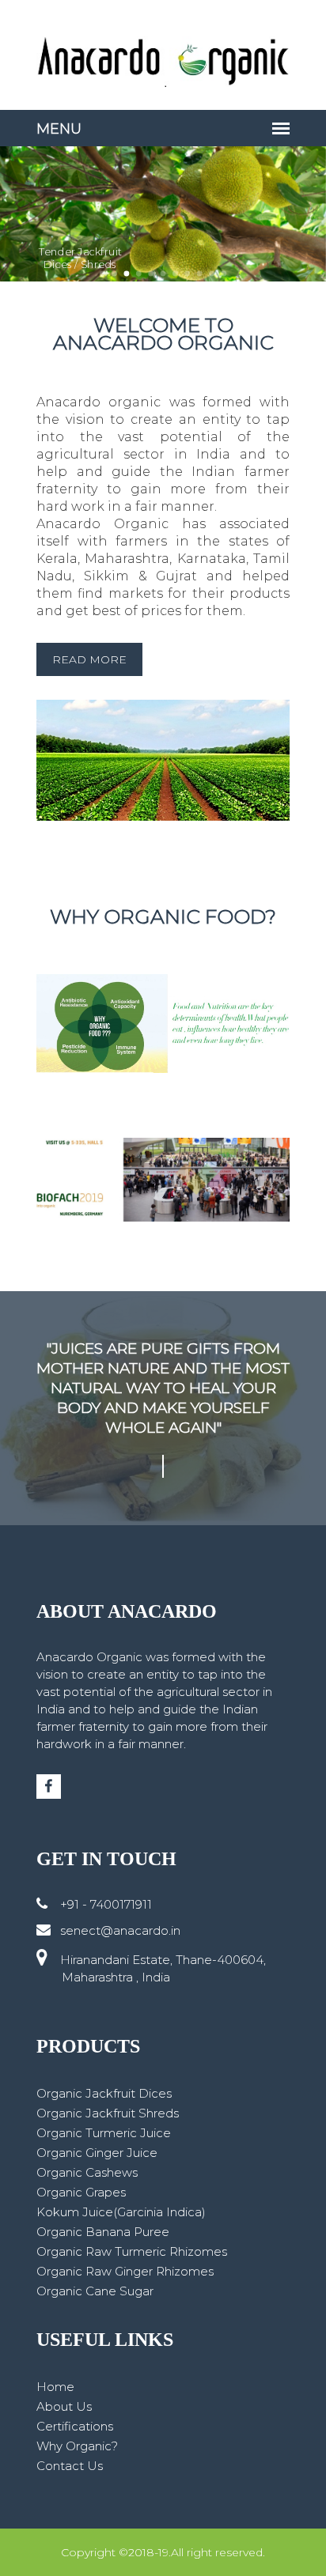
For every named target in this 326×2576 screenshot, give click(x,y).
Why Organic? (77, 2446)
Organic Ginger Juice (97, 2153)
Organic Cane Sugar (95, 2291)
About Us (64, 2406)
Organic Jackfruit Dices (104, 2093)
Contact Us (70, 2466)
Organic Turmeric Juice (104, 2133)
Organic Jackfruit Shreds (108, 2113)
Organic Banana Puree (103, 2232)
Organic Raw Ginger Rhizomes (125, 2271)
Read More (89, 659)
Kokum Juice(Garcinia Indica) (121, 2212)
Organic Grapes (81, 2192)
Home (55, 2387)
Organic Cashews (87, 2172)
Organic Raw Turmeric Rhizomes (132, 2251)
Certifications (75, 2426)
